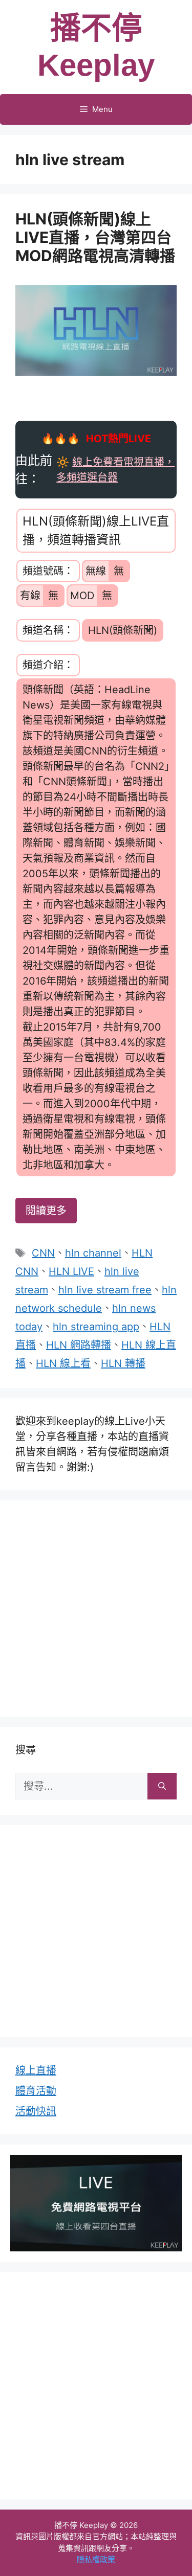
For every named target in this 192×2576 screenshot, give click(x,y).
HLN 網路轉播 (79, 1345)
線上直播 (36, 2070)
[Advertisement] (96, 1606)
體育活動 (36, 2091)
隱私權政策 (96, 2559)
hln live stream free (105, 1290)
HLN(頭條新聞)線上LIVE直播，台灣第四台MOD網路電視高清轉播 (95, 237)
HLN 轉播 (123, 1363)
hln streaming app (96, 1327)
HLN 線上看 (63, 1363)
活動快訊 (36, 2111)
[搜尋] (162, 1786)
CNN (43, 1253)
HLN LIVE (71, 1271)
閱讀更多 (46, 1211)
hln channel (93, 1253)
